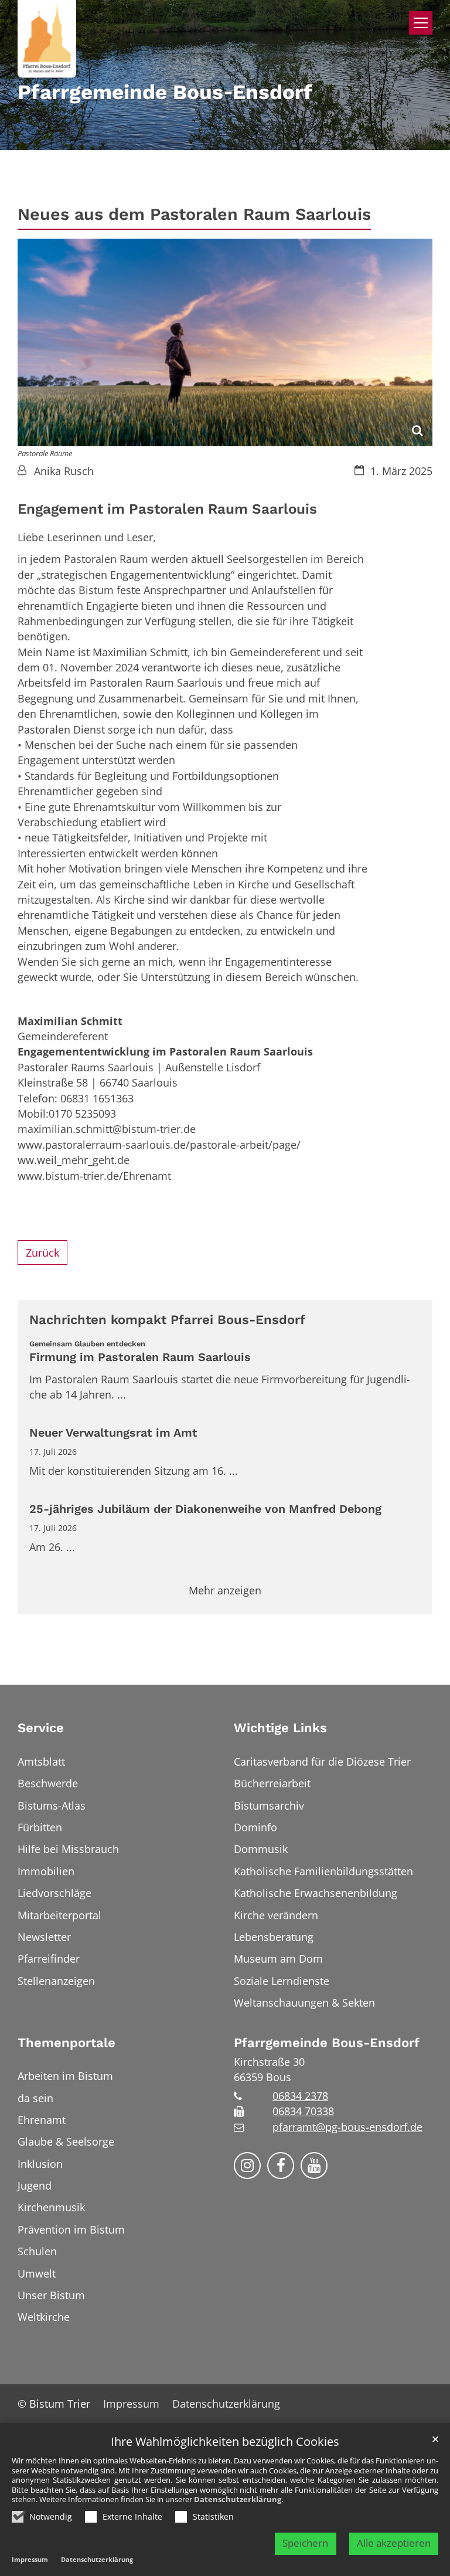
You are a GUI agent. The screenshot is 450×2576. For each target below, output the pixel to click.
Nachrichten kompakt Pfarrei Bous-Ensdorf (167, 1320)
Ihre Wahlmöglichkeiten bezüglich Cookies (225, 2442)
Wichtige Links (280, 1728)
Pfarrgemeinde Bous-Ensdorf (327, 2043)
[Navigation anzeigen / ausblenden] (421, 23)
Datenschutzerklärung (238, 2499)
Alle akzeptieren (394, 2543)
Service (41, 1728)
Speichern (305, 2543)
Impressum (30, 2559)
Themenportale (67, 2043)
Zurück (42, 1253)
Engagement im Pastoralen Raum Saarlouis (167, 509)
